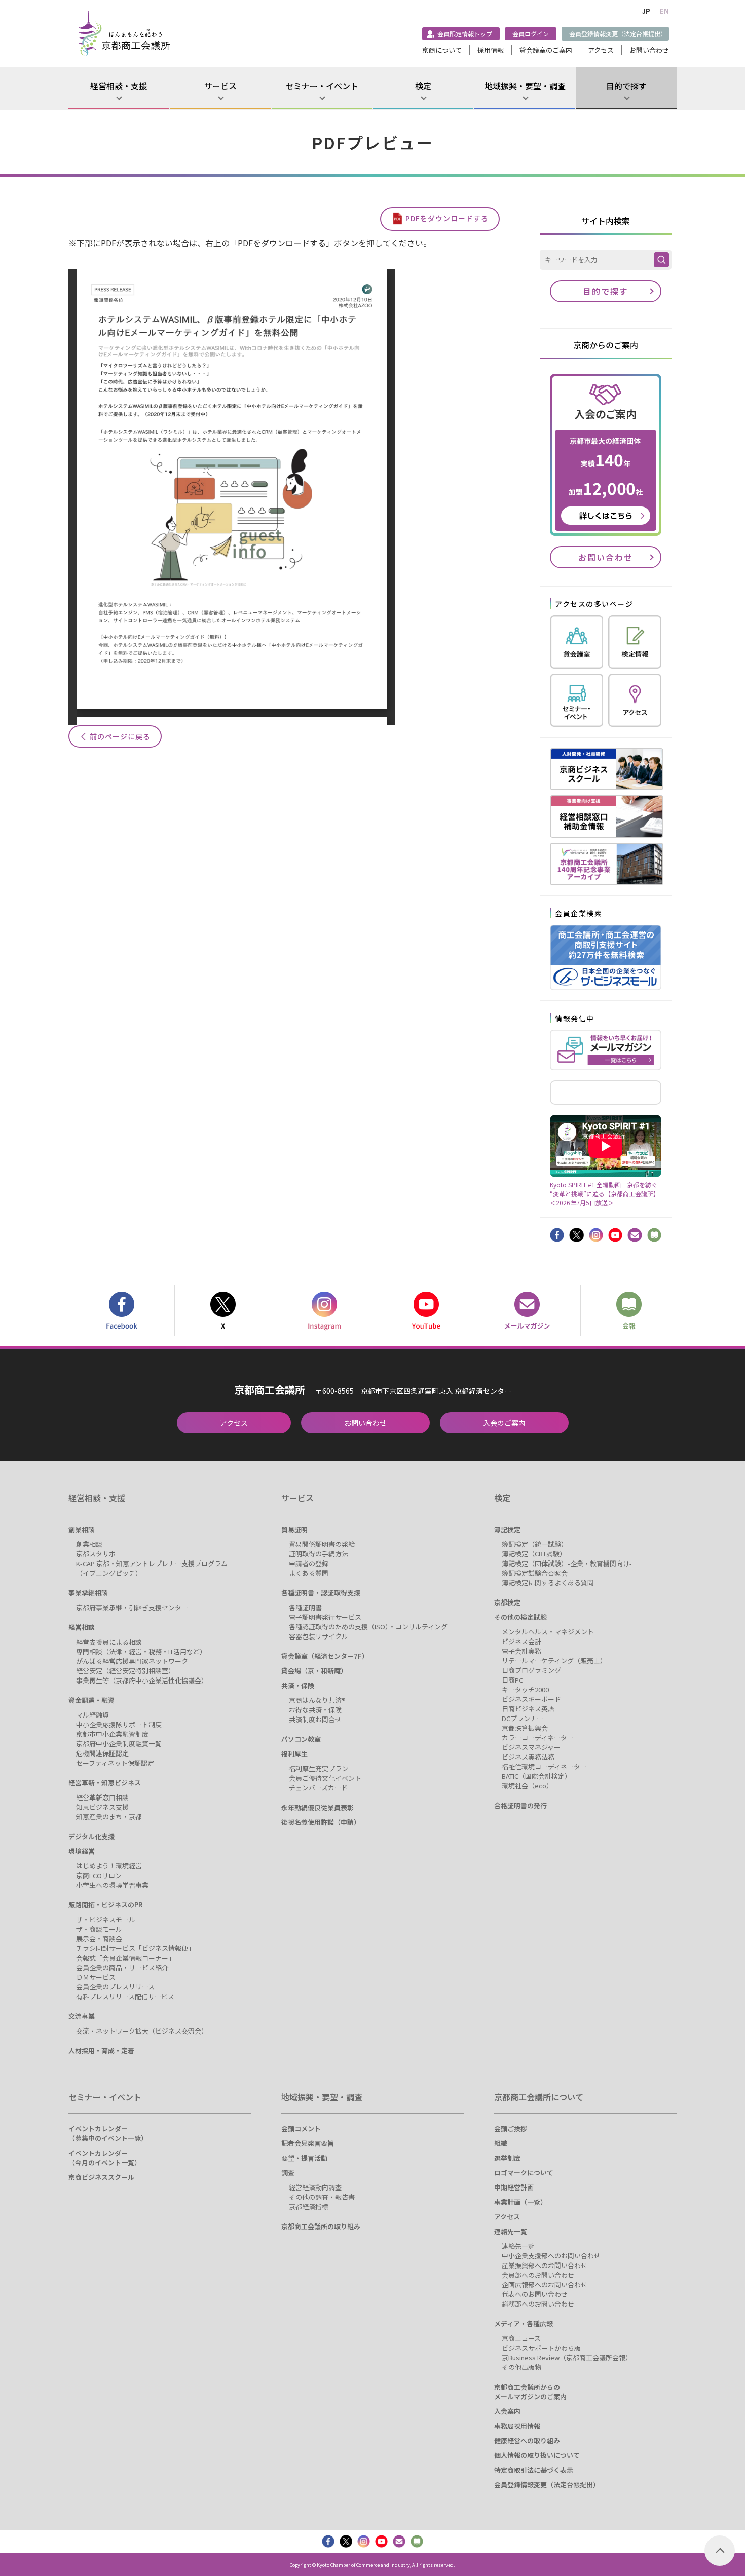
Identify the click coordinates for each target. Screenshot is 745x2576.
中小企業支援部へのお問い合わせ (551, 2256)
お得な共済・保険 (315, 1710)
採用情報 (491, 50)
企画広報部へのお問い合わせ (545, 2285)
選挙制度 (507, 2158)
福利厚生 (294, 1754)
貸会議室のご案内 (546, 50)
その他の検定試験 (520, 1617)
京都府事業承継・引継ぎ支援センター (132, 1607)
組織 (501, 2143)
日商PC (512, 1680)
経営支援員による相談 (109, 1642)
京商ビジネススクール (101, 2177)
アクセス (601, 50)
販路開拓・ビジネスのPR (105, 1905)
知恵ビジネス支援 (102, 1807)
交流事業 (82, 2016)
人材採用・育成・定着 (101, 2051)
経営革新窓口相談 (102, 1797)
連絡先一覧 (511, 2231)
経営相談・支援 (119, 86)
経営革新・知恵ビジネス (105, 1783)
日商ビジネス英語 (528, 1709)
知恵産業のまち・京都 (109, 1817)
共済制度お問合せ (315, 1719)
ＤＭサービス (96, 1977)
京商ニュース (521, 2338)
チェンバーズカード (318, 1788)
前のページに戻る (120, 736)
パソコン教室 (301, 1739)
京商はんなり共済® (317, 1700)
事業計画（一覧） (520, 2202)
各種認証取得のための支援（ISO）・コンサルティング (368, 1627)
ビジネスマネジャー (531, 1747)
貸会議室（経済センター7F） (325, 1656)
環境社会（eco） (527, 1786)
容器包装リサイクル (319, 1636)
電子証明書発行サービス (325, 1617)
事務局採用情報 (517, 2426)
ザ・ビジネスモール (106, 1919)
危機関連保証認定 (102, 1753)
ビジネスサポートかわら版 (541, 2348)
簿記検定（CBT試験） (534, 1554)
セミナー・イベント (322, 86)
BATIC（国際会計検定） (536, 1776)
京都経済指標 (309, 2207)
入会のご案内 (504, 1423)
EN (664, 11)
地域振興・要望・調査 (525, 86)
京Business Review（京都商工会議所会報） (567, 2357)
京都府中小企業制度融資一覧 (119, 1744)
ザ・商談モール (99, 1929)
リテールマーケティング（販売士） (554, 1661)
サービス (220, 86)
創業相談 (82, 1529)
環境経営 (82, 1851)
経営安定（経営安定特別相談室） (125, 1671)
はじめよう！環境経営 (109, 1866)
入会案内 (507, 2411)
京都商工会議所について (539, 2097)
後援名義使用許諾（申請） (321, 1822)
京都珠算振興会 (525, 1728)
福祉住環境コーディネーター (544, 1766)
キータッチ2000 (525, 1689)
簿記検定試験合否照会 (535, 1573)
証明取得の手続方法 (319, 1554)
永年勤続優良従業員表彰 (318, 1807)
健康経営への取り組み (527, 2441)
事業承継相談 (88, 1593)
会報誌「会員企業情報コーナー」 (125, 1958)
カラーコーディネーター (538, 1738)
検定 (423, 86)
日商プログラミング (531, 1670)
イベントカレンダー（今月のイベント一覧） (105, 2158)
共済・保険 (298, 1685)
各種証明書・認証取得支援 (321, 1593)
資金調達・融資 (91, 1700)
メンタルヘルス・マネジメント (548, 1632)
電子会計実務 (521, 1651)
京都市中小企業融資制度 (112, 1734)
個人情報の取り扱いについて (537, 2455)
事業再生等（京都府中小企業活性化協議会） (142, 1680)
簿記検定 (507, 1529)
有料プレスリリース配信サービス (125, 1996)
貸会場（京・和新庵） (314, 1671)
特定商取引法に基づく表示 (534, 2470)
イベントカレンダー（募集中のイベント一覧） (108, 2133)
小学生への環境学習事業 (112, 1885)
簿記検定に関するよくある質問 (548, 1583)
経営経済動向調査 (315, 2187)
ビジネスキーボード (531, 1699)
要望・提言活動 (304, 2158)
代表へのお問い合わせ (535, 2294)
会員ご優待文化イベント (325, 1778)
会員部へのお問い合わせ (538, 2275)
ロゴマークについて (524, 2173)
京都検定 (507, 1602)
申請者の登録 (309, 1563)
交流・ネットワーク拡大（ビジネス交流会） (142, 2031)
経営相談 (82, 1627)
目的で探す (626, 86)
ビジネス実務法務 (528, 1757)
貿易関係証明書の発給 (322, 1544)
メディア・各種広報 (524, 2324)
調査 (288, 2173)
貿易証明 (294, 1529)
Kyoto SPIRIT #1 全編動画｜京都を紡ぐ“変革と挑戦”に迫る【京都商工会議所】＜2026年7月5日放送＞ (605, 1193)
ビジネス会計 (521, 1641)
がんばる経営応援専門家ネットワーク (132, 1661)
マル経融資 (92, 1715)
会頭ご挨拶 (511, 2129)
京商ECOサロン (99, 1875)
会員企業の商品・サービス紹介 (122, 1967)
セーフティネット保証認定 (115, 1763)
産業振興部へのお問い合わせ (545, 2265)
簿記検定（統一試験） (535, 1544)
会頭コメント (301, 2129)
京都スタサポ (96, 1554)
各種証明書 (305, 1607)
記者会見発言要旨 (308, 2143)
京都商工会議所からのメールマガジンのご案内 (530, 2392)
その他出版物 (521, 2367)
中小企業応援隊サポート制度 (119, 1724)
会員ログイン (531, 34)
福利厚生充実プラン (319, 1768)
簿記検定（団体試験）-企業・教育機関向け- (567, 1563)
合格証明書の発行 (520, 1805)
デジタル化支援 (91, 1836)
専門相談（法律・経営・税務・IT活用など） (141, 1651)
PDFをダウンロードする (447, 218)
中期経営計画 (514, 2187)
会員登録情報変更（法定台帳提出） (618, 34)
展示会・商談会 (99, 1939)
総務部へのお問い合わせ (538, 2304)
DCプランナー (523, 1718)
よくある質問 (309, 1573)
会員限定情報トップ (465, 34)
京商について (442, 50)
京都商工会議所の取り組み (321, 2226)
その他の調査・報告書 (322, 2197)
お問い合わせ (649, 50)
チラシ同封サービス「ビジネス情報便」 (135, 1948)
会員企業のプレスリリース (115, 1987)
